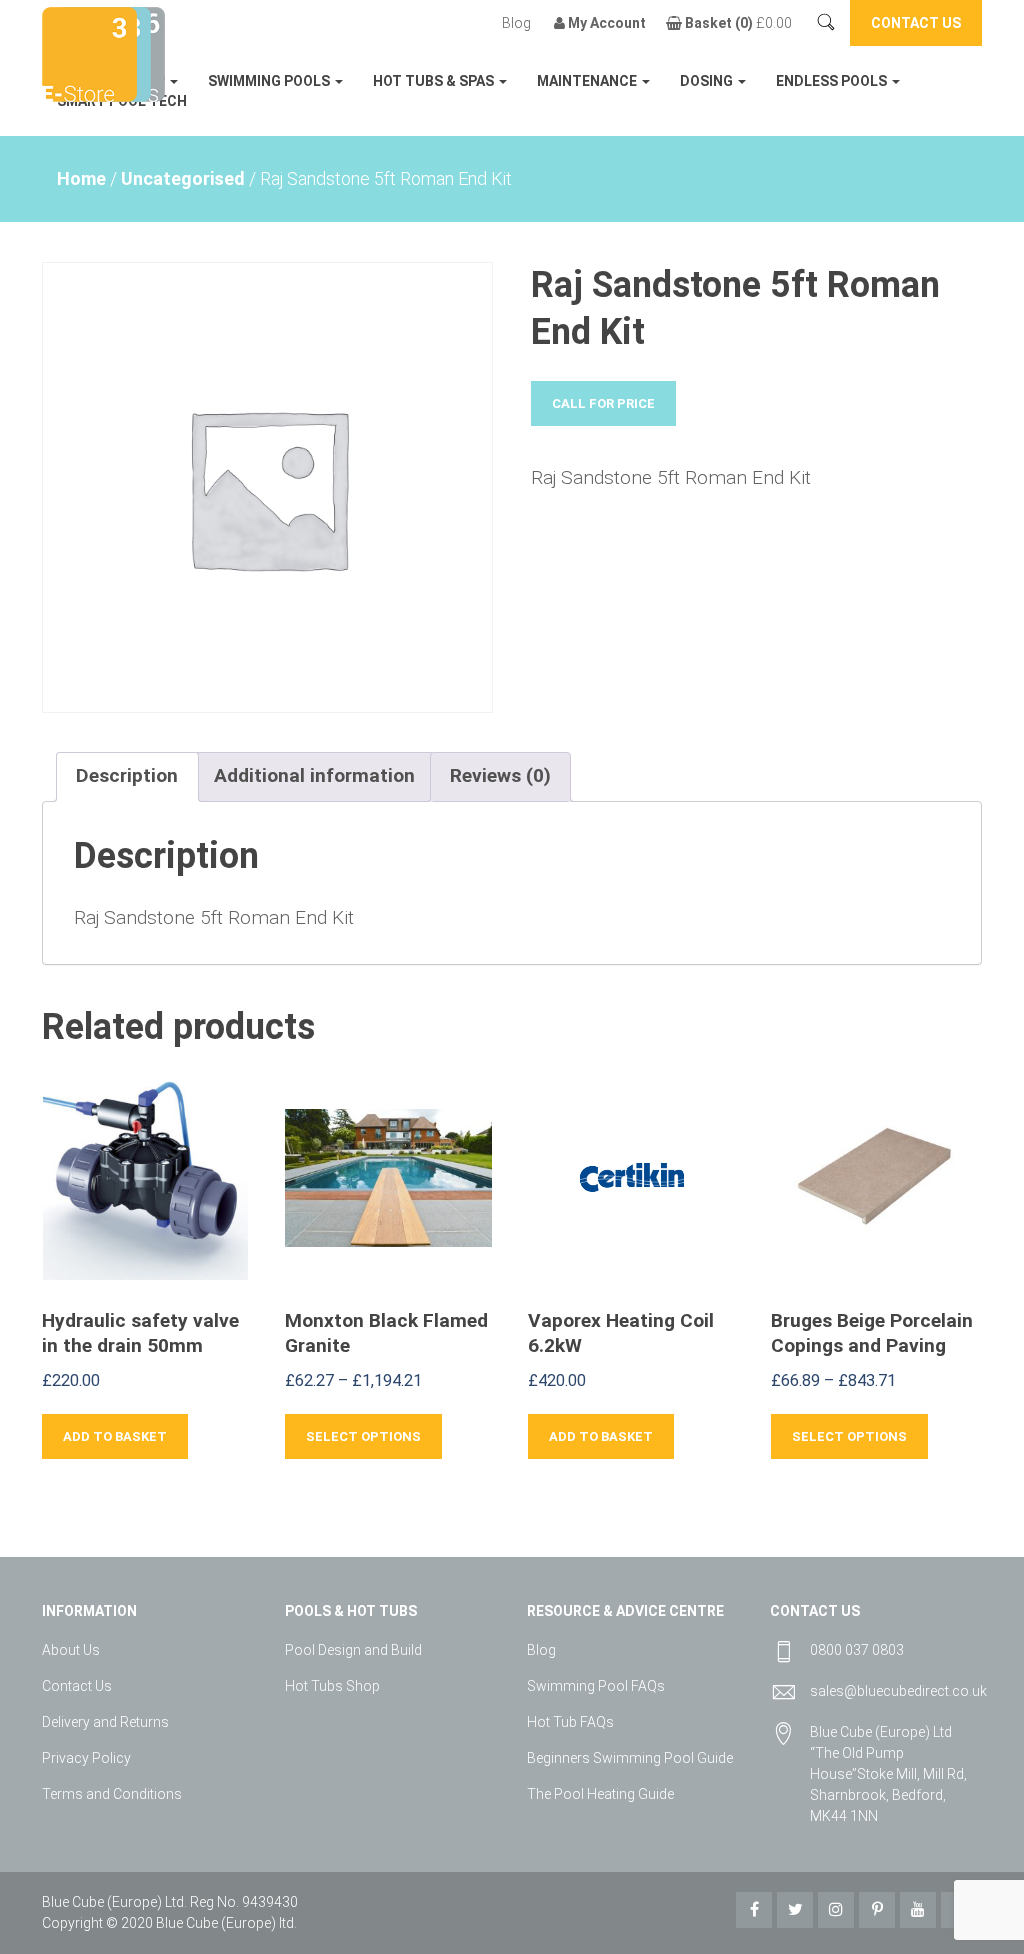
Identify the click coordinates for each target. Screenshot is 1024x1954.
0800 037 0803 (857, 1650)
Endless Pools (833, 81)
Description (127, 775)
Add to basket (115, 1436)
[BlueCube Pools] (146, 52)
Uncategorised (183, 178)
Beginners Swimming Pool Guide (630, 1758)
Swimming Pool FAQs (596, 1686)
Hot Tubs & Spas (435, 81)
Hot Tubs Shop (332, 1686)
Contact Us (77, 1686)
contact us (916, 23)
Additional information (314, 775)
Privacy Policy (86, 1758)
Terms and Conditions (112, 1794)
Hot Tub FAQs (570, 1722)
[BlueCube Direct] (89, 52)
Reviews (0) (500, 775)
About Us (71, 1650)
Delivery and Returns (105, 1722)
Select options (363, 1436)
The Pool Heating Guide (600, 1794)
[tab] (127, 777)
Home (81, 178)
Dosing (708, 81)
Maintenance (588, 81)
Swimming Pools (270, 81)
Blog (516, 23)
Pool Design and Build (353, 1650)
